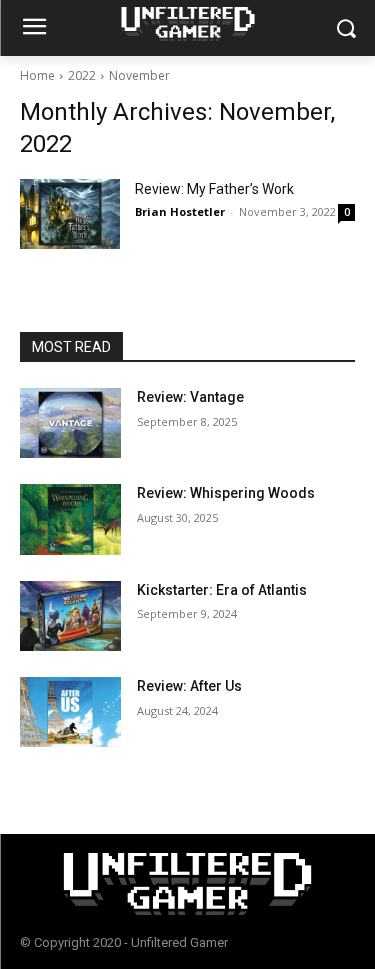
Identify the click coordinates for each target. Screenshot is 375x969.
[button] (345, 28)
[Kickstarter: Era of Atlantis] (70, 616)
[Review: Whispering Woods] (70, 519)
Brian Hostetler (180, 211)
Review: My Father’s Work (214, 189)
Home (37, 75)
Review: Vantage (190, 397)
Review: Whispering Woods (226, 493)
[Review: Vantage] (70, 423)
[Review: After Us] (70, 712)
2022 (82, 75)
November (139, 75)
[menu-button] (34, 29)
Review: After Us (189, 686)
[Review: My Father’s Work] (70, 214)
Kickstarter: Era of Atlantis (222, 590)
